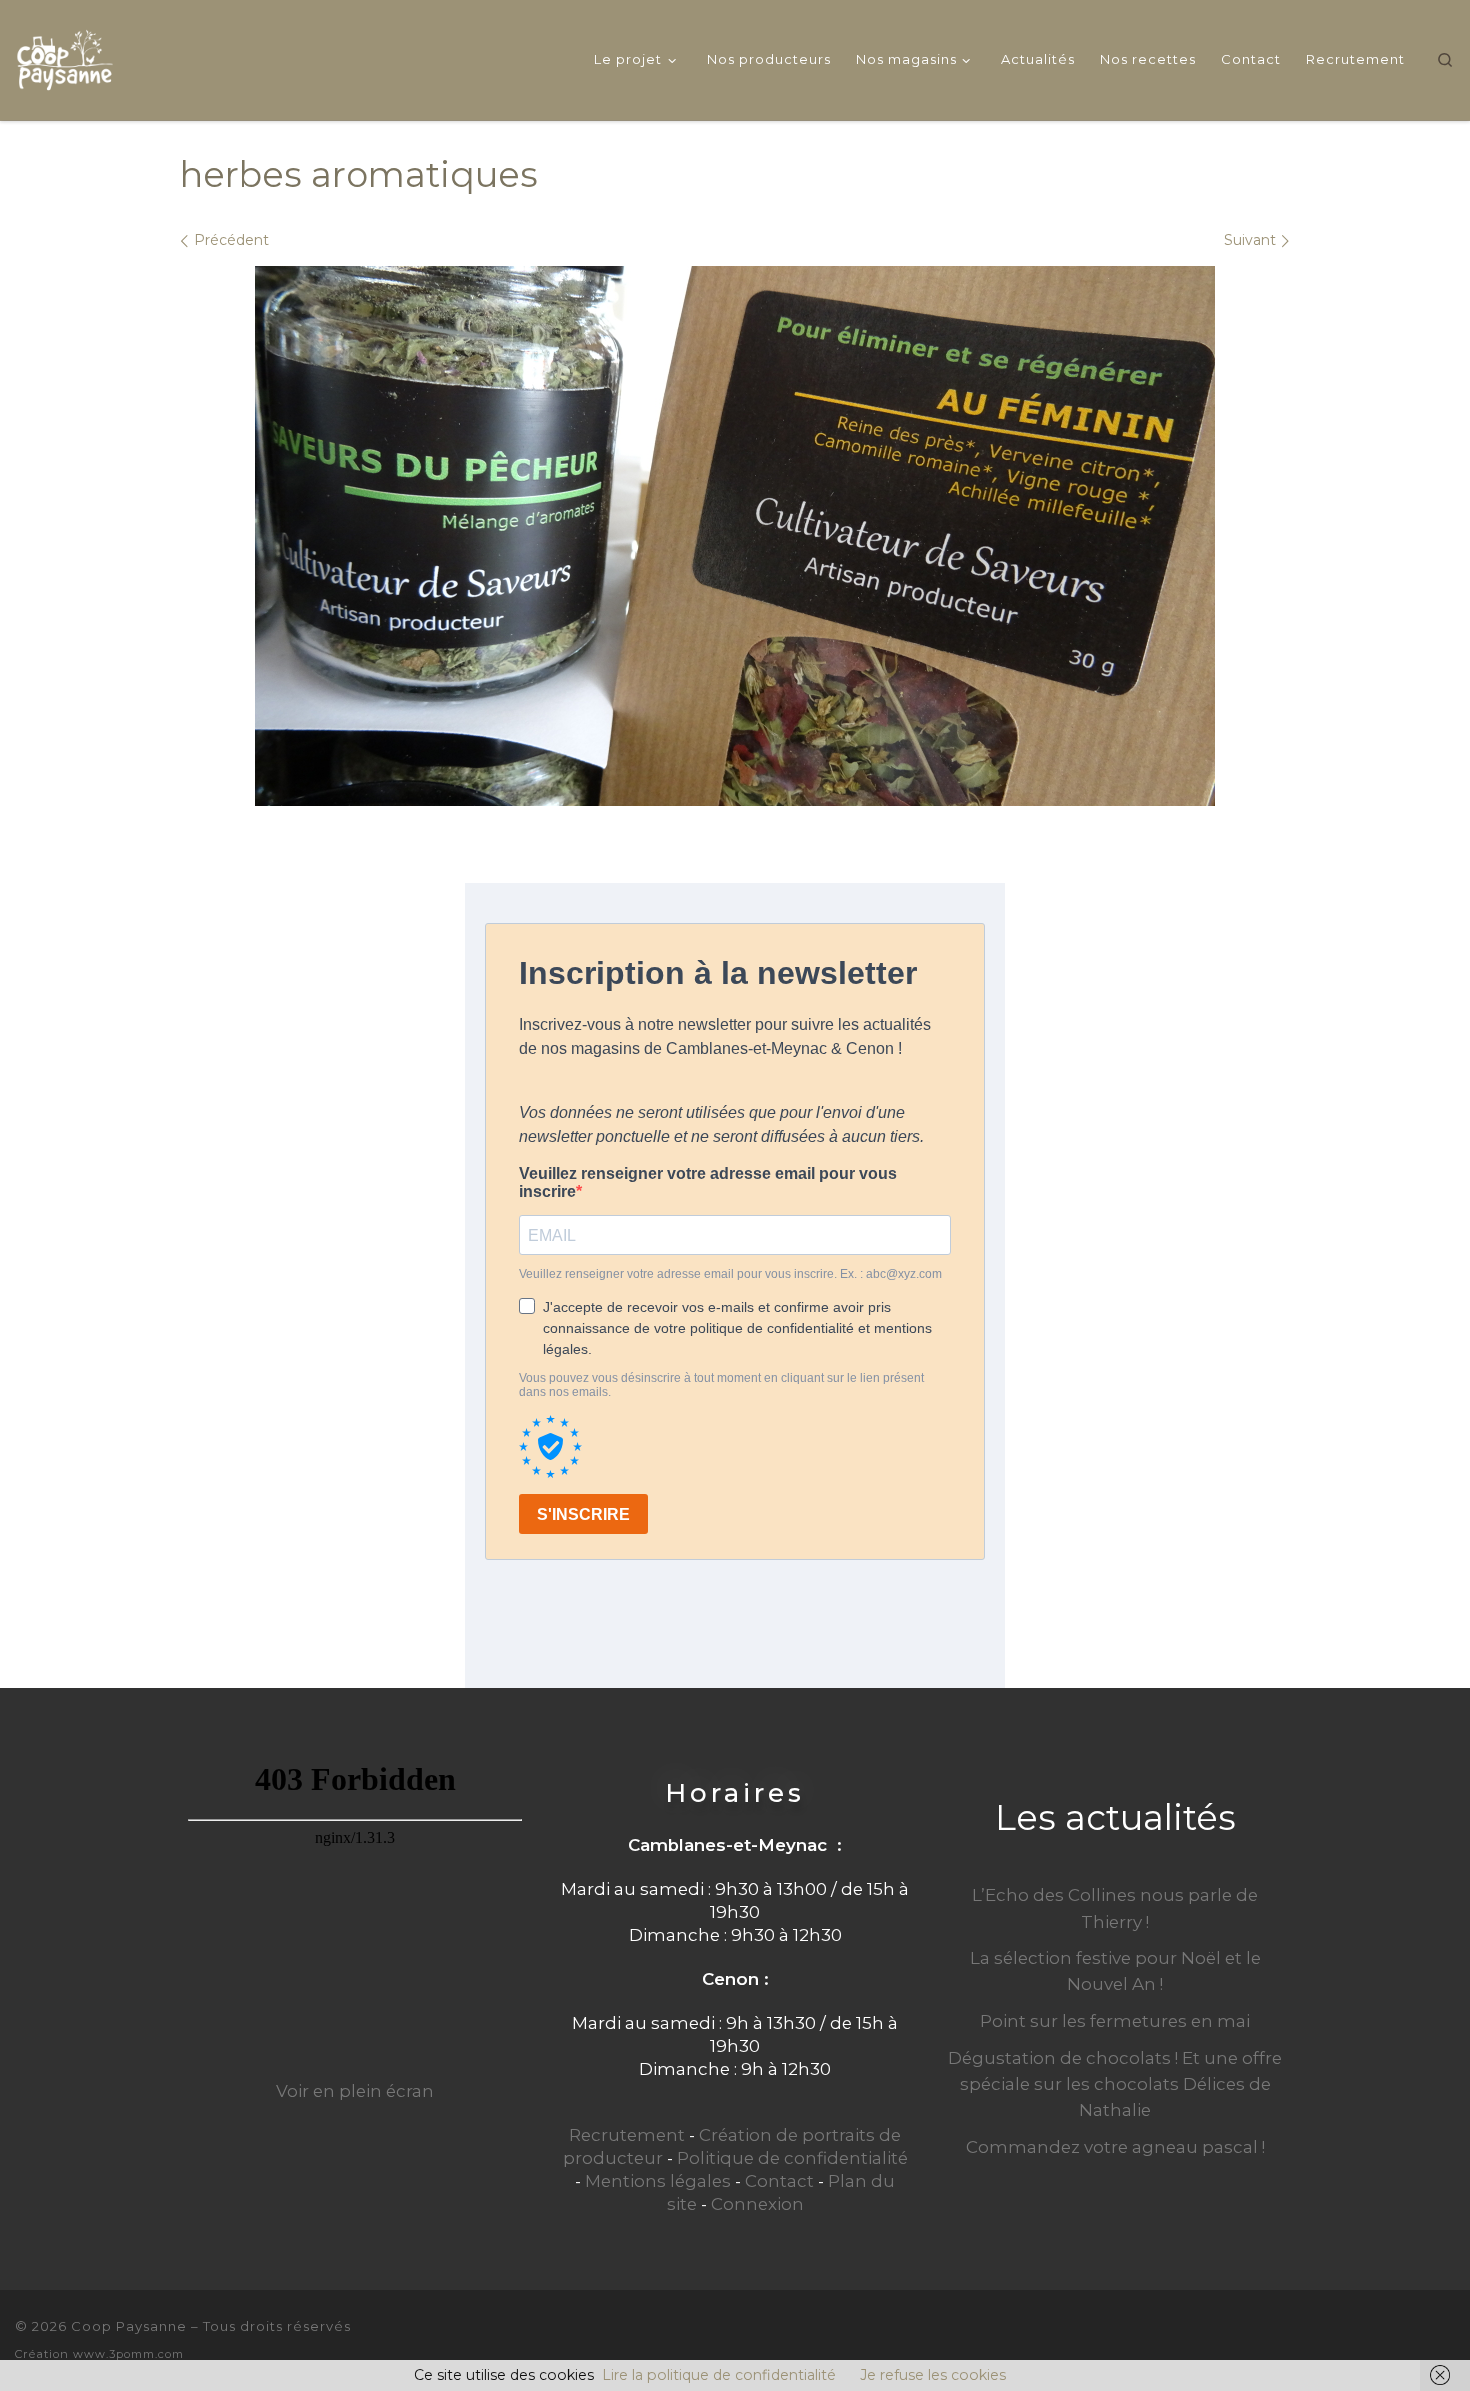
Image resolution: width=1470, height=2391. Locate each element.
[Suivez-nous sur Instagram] (1447, 2338)
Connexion (757, 2204)
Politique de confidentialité (792, 2158)
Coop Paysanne (129, 2326)
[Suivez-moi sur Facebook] (1413, 2338)
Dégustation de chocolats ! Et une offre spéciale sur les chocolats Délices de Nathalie (1115, 2084)
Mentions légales (658, 2181)
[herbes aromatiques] (735, 536)
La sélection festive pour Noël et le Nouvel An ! (1115, 1971)
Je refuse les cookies (933, 2375)
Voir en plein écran (355, 2091)
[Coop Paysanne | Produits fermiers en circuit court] (65, 56)
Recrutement (627, 2135)
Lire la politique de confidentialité (719, 2375)
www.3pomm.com (128, 2354)
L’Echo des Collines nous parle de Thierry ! (1115, 1908)
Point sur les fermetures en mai (1115, 2021)
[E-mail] (1379, 2338)
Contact (779, 2181)
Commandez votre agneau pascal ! (1115, 2147)
